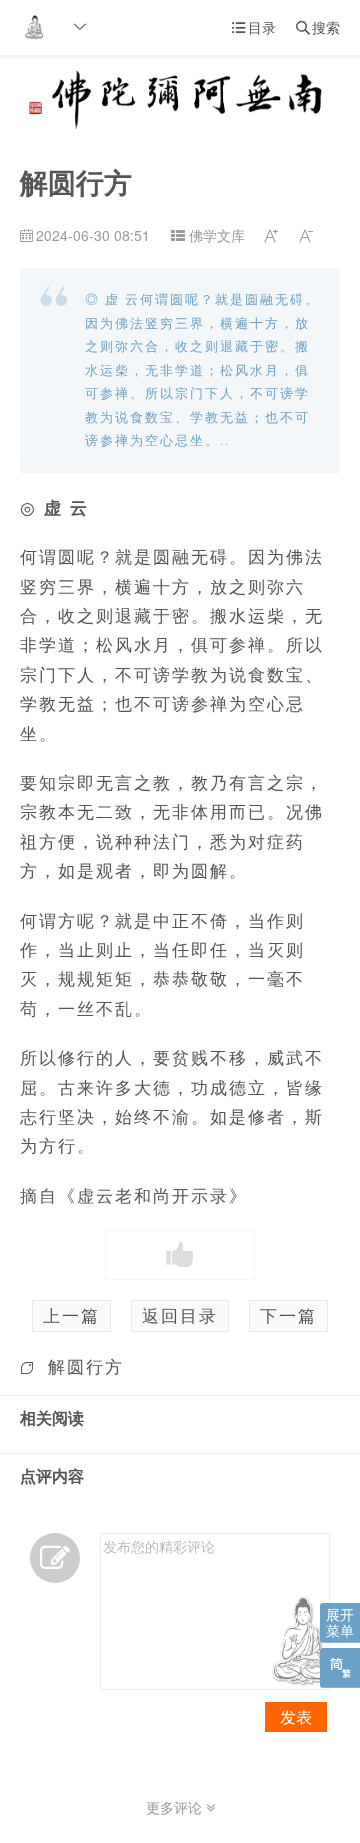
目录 (254, 27)
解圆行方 (86, 1366)
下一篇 (288, 1315)
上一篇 (71, 1315)
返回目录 (180, 1315)
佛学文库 (217, 235)
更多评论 (176, 1807)
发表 (296, 1716)
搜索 (318, 27)
